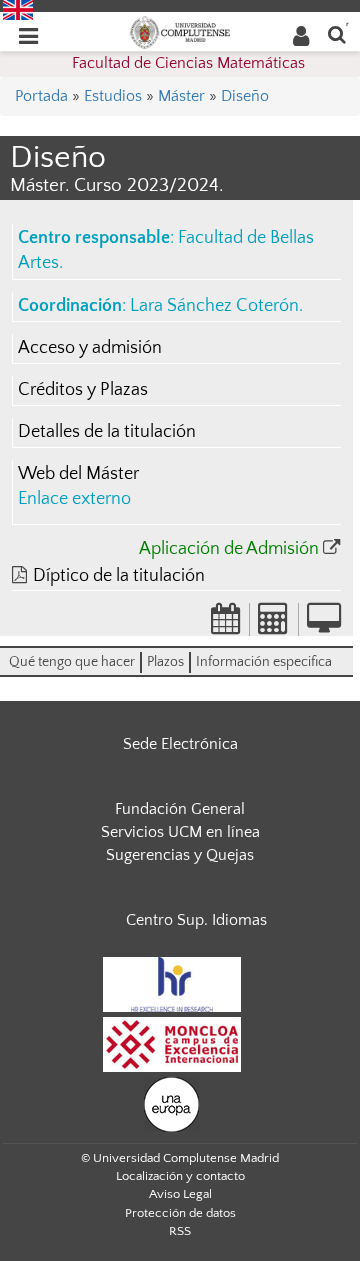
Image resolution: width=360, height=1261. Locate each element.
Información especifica (264, 662)
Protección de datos (180, 1213)
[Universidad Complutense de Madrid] (180, 31)
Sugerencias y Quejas (180, 855)
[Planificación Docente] (226, 625)
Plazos (165, 662)
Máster (181, 96)
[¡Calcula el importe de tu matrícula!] (274, 625)
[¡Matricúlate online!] (324, 625)
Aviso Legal (180, 1194)
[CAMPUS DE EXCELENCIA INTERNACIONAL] (172, 1044)
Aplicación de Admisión (229, 549)
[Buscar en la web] (337, 33)
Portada (41, 96)
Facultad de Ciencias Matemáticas (188, 63)
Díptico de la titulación (119, 576)
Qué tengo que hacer (72, 662)
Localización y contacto (180, 1176)
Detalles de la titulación (107, 432)
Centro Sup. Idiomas (196, 920)
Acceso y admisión (90, 348)
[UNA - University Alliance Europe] (171, 1104)
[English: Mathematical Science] (18, 9)
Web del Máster (78, 474)
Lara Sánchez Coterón (214, 306)
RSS (180, 1231)
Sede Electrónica (180, 744)
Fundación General (180, 809)
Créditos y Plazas (83, 390)
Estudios (113, 96)
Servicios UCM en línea (180, 832)
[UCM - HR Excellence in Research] (172, 984)
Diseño (245, 96)
